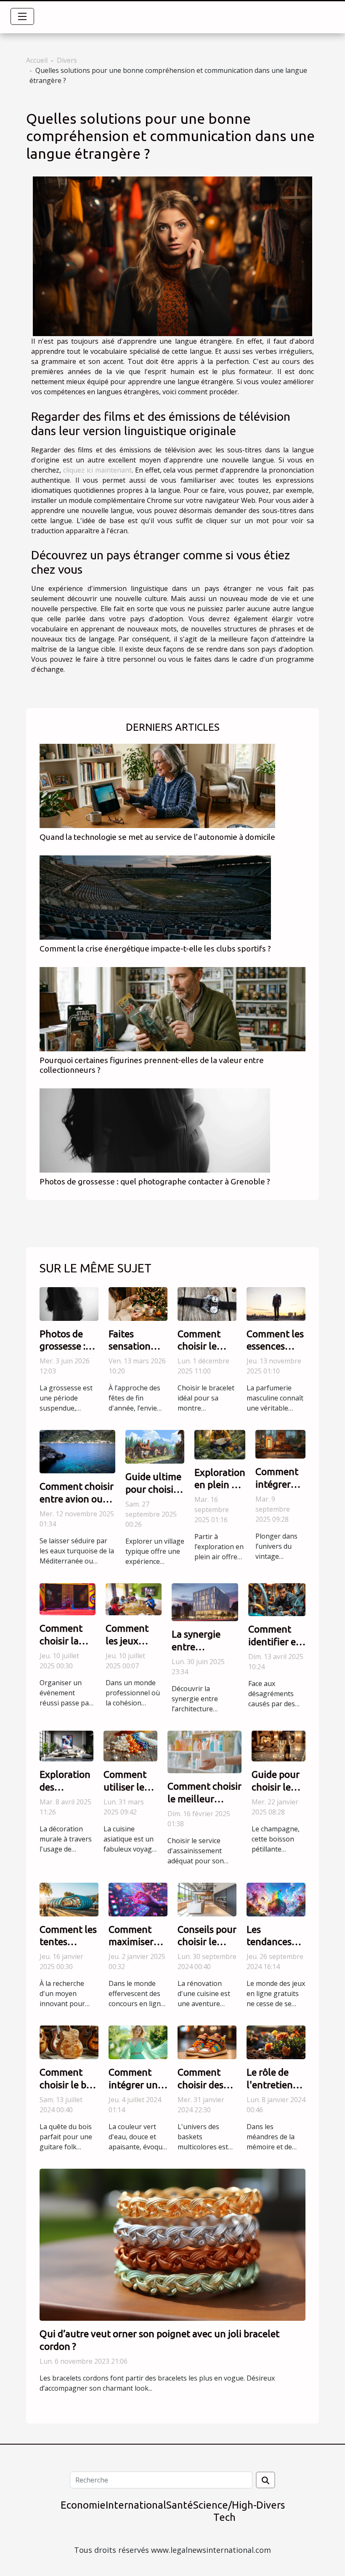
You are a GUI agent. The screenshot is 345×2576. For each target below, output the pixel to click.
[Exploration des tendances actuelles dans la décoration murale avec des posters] (66, 1745)
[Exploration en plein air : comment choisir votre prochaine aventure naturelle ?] (220, 1444)
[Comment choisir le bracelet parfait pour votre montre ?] (207, 1303)
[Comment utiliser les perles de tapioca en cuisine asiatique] (130, 1745)
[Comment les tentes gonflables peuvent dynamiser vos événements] (69, 1899)
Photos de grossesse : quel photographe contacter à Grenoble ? (155, 1181)
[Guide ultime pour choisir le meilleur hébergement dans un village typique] (155, 1446)
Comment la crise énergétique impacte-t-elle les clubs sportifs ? (155, 949)
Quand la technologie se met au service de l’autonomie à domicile (157, 837)
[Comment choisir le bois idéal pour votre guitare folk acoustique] (69, 2042)
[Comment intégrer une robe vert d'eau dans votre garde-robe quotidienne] (138, 2042)
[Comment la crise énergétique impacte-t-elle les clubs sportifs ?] (155, 897)
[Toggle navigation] (22, 16)
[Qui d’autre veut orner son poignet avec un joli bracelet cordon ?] (172, 2244)
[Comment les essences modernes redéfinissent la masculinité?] (276, 1303)
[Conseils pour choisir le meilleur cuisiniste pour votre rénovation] (207, 1899)
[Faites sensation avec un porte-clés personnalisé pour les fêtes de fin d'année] (138, 1303)
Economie (83, 2505)
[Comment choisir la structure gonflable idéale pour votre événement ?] (68, 1598)
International (136, 2505)
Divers (67, 60)
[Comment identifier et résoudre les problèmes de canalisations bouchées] (277, 1599)
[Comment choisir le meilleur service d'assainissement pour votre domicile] (204, 1751)
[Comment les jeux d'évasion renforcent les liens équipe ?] (134, 1598)
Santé (180, 2505)
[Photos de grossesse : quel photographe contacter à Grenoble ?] (155, 1130)
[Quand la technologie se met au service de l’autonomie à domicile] (157, 785)
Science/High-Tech (225, 2511)
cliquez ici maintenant (97, 470)
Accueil (37, 60)
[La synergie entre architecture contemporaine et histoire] (205, 1602)
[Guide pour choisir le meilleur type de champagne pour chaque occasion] (279, 1745)
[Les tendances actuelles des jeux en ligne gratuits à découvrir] (276, 1899)
